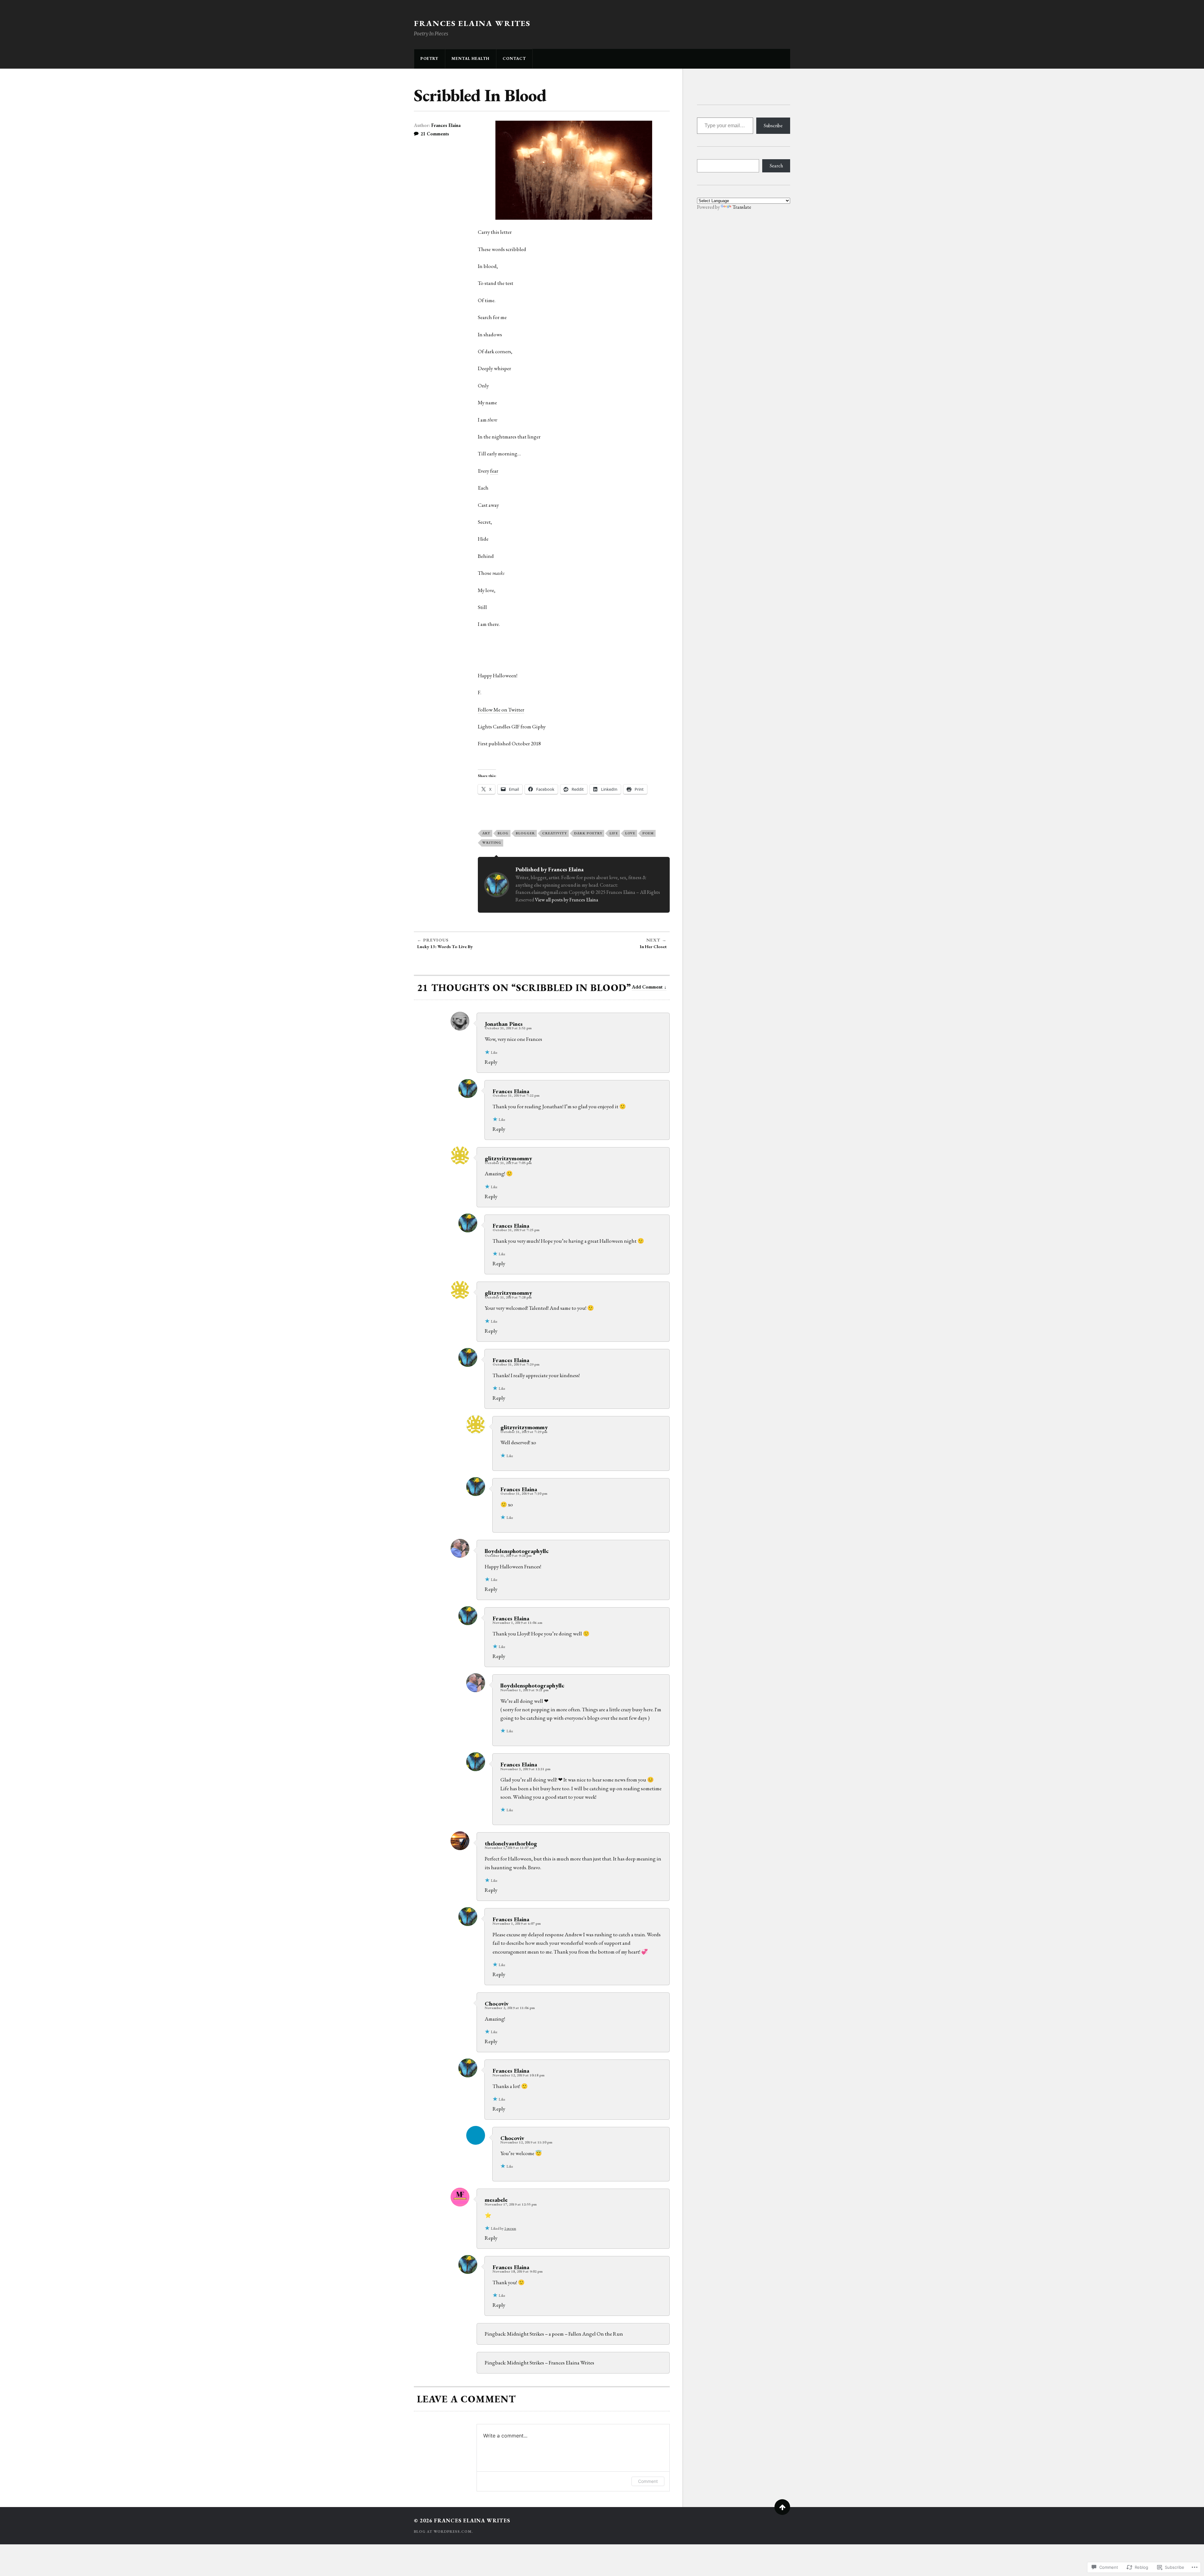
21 (435, 134)
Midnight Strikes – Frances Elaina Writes (551, 2363)
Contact (514, 58)
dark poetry (588, 833)
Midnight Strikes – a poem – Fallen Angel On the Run (565, 2334)
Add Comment (647, 987)
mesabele (496, 2200)
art (486, 833)
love (630, 833)
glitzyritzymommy (508, 1158)
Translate (742, 207)
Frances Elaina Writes (472, 23)
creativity (554, 833)
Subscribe (773, 126)
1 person (510, 2228)
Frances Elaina (446, 125)
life (614, 833)
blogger (525, 833)
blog (503, 833)
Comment (648, 2481)
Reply (491, 1062)
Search (776, 166)
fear (494, 471)
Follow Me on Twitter (501, 710)
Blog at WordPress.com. (443, 2531)
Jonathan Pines (504, 1024)
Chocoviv (497, 2003)
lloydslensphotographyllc (517, 1551)
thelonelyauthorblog (511, 1843)
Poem (648, 833)
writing (492, 842)
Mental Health (470, 58)
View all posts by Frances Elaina (567, 900)
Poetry (429, 58)
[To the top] (782, 2507)
